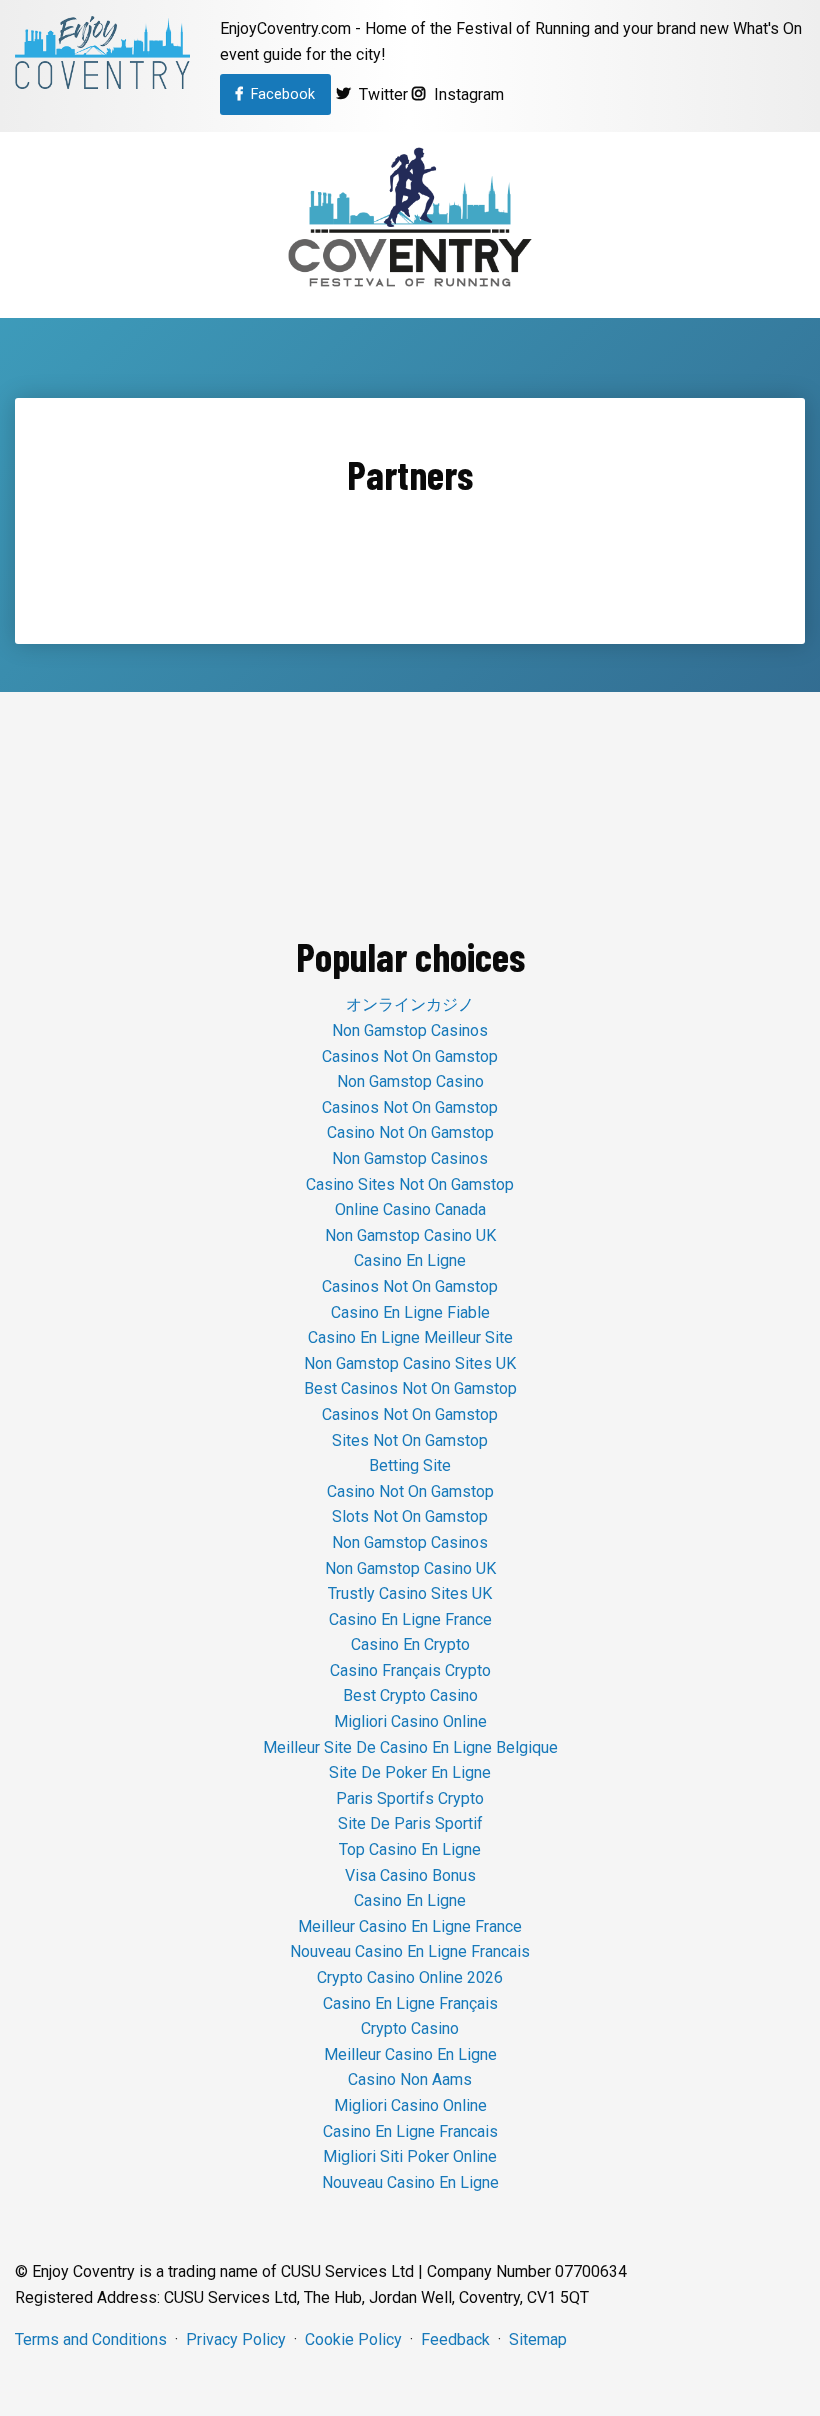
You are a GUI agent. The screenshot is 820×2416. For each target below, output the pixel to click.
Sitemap (538, 2339)
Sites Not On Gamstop (410, 1440)
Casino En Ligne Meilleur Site (410, 1337)
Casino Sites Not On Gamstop (410, 1184)
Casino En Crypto (410, 1644)
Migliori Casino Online (410, 1721)
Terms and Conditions (91, 2339)
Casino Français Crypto (410, 1670)
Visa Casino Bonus (410, 1875)
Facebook (279, 94)
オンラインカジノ (410, 1004)
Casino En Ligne (410, 1260)
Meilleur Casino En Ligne (410, 2054)
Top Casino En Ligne (410, 1849)
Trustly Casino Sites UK (410, 1593)
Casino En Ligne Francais (410, 2131)
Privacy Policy (236, 2339)
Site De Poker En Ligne (410, 1772)
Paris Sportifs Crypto (410, 1798)
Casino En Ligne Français (410, 2003)
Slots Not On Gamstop (410, 1516)
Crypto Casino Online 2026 (410, 1977)
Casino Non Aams (410, 2079)
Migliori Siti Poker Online (410, 2156)
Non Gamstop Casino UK (410, 1235)
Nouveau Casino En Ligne (410, 2182)
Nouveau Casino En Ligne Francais (410, 1951)
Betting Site (410, 1465)
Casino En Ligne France (410, 1619)
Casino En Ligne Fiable (410, 1312)
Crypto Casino (410, 2028)
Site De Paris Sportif (410, 1823)
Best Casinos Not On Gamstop (410, 1388)
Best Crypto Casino (410, 1695)
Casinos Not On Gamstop (410, 1056)
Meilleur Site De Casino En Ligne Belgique (410, 1747)
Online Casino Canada (410, 1209)
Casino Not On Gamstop (410, 1132)
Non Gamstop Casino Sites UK (410, 1363)
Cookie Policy (353, 2339)
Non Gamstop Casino (410, 1081)
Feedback (455, 2339)
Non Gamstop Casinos (410, 1030)
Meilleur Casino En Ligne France (410, 1926)
